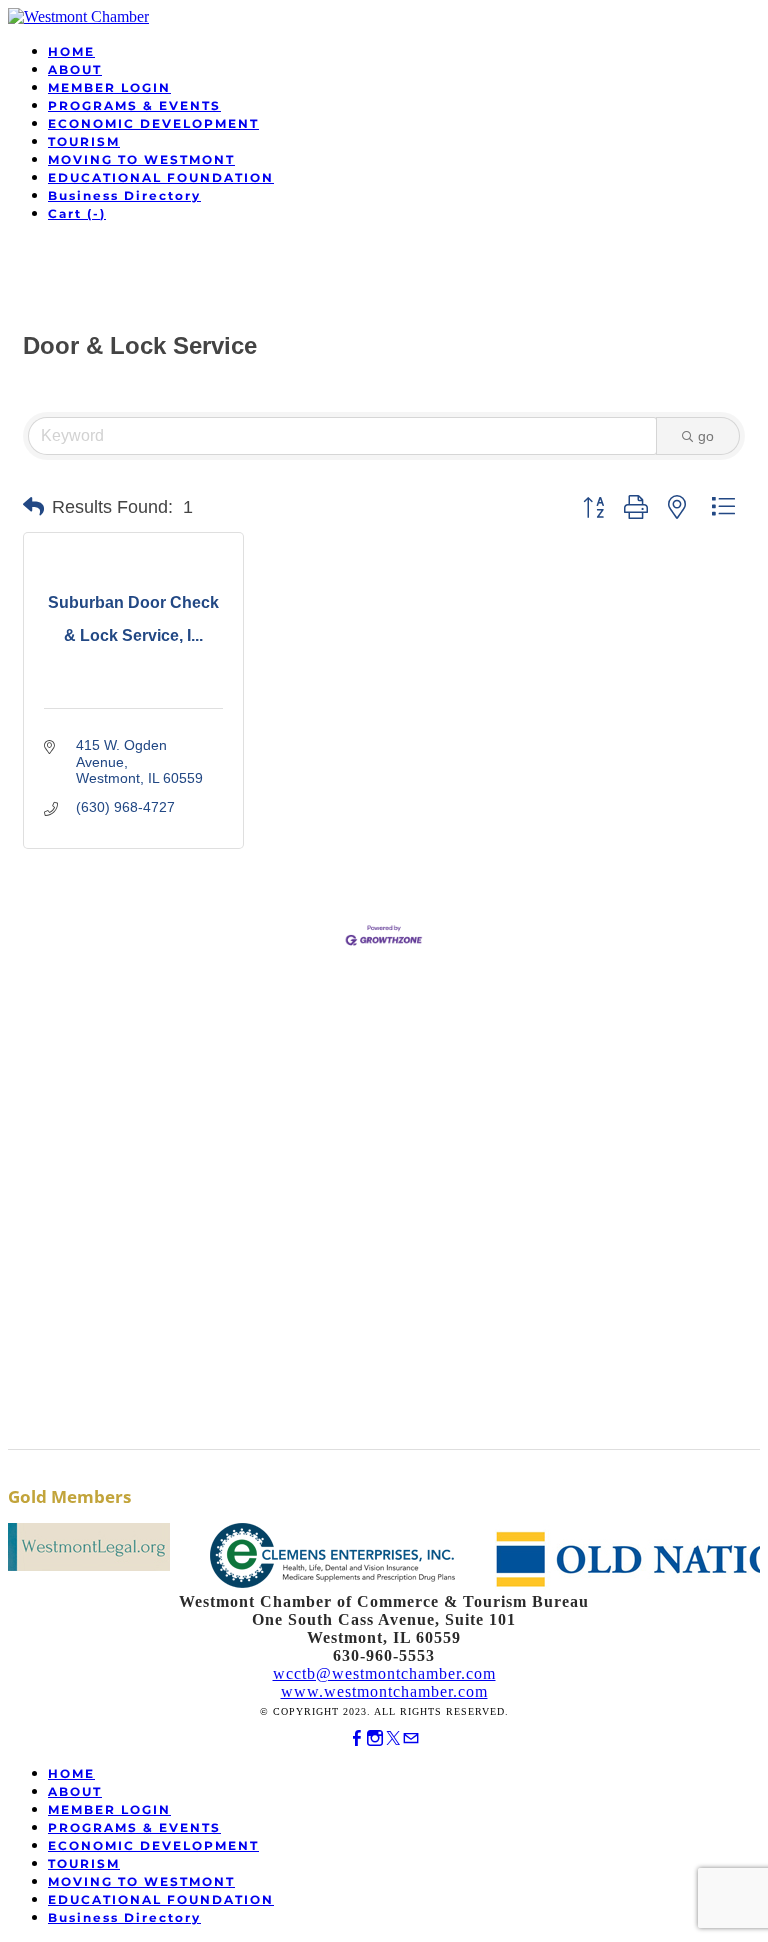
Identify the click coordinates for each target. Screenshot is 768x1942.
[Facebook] (357, 1738)
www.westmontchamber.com (384, 1691)
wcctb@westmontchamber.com (384, 1673)
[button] (33, 507)
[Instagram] (375, 1738)
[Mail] (411, 1738)
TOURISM (84, 141)
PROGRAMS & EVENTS (134, 105)
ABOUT (75, 69)
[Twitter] (393, 1738)
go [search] (706, 436)
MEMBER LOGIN (109, 87)
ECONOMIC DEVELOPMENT (153, 123)
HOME (71, 51)
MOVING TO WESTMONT (141, 159)
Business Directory (124, 195)
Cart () (77, 213)
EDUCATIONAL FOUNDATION (161, 177)
